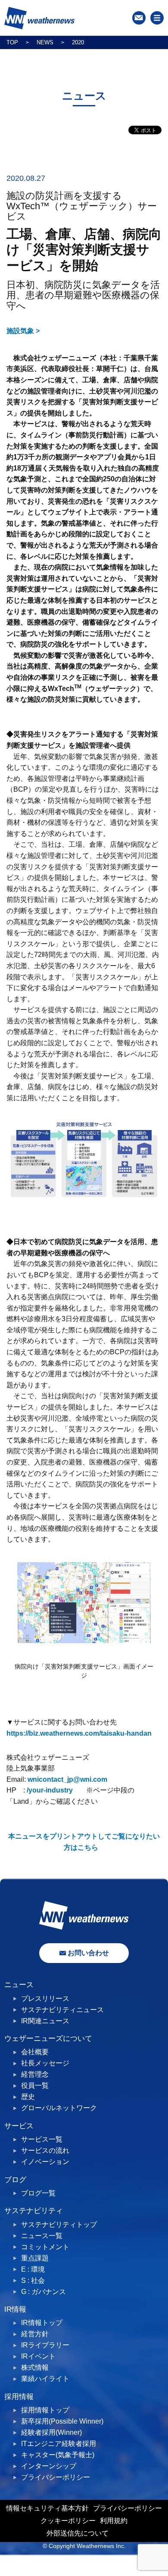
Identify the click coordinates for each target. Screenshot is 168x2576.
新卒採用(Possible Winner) (62, 2421)
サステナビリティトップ (59, 2225)
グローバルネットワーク (59, 2108)
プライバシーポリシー (56, 2477)
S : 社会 (33, 2280)
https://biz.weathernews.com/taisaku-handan (79, 1733)
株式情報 (35, 2367)
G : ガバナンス (44, 2292)
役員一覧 (35, 2085)
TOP (12, 42)
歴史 (28, 2097)
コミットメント (45, 2247)
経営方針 (35, 2334)
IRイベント (38, 2356)
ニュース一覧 (42, 2236)
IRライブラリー (45, 2345)
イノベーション (45, 2162)
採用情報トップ (45, 2410)
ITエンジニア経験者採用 (59, 2444)
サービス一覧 (42, 2139)
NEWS (45, 42)
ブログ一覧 (38, 2193)
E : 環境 (33, 2269)
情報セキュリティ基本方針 (47, 2508)
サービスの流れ (45, 2150)
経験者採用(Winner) (51, 2432)
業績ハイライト (45, 2379)
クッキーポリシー (68, 2521)
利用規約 (114, 2521)
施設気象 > (23, 331)
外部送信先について (78, 2533)
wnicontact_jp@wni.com (67, 1779)
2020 (78, 42)
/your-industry (50, 1790)
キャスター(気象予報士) (58, 2455)
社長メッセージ (45, 2063)
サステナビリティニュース (62, 2010)
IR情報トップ (42, 2323)
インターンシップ (49, 2466)
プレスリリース (45, 1999)
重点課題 (35, 2258)
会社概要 (35, 2052)
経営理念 (35, 2074)
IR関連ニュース (45, 2021)
